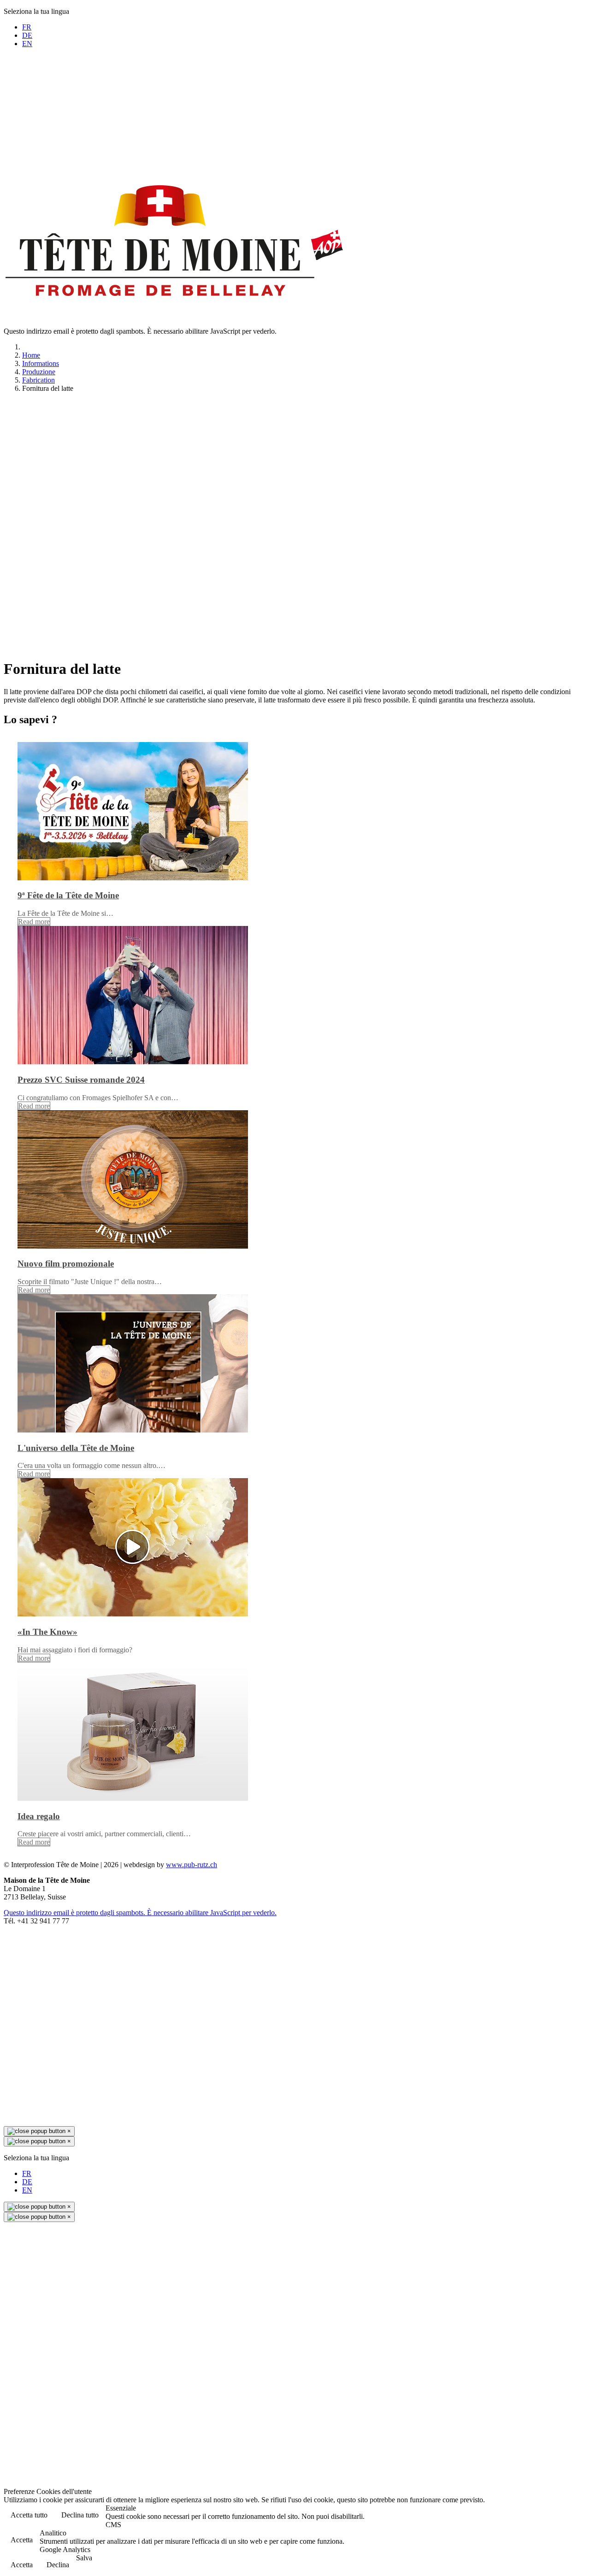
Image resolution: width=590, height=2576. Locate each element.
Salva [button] (84, 2558)
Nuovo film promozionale (66, 1264)
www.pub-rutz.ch (192, 1865)
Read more (34, 922)
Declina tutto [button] (80, 2515)
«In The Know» (47, 1632)
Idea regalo (39, 1816)
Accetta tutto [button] (29, 2515)
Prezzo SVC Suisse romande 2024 (81, 1080)
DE (27, 35)
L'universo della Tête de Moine (76, 1448)
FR (27, 27)
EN (27, 44)
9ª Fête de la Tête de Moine (68, 895)
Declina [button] (58, 2565)
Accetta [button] (22, 2540)
